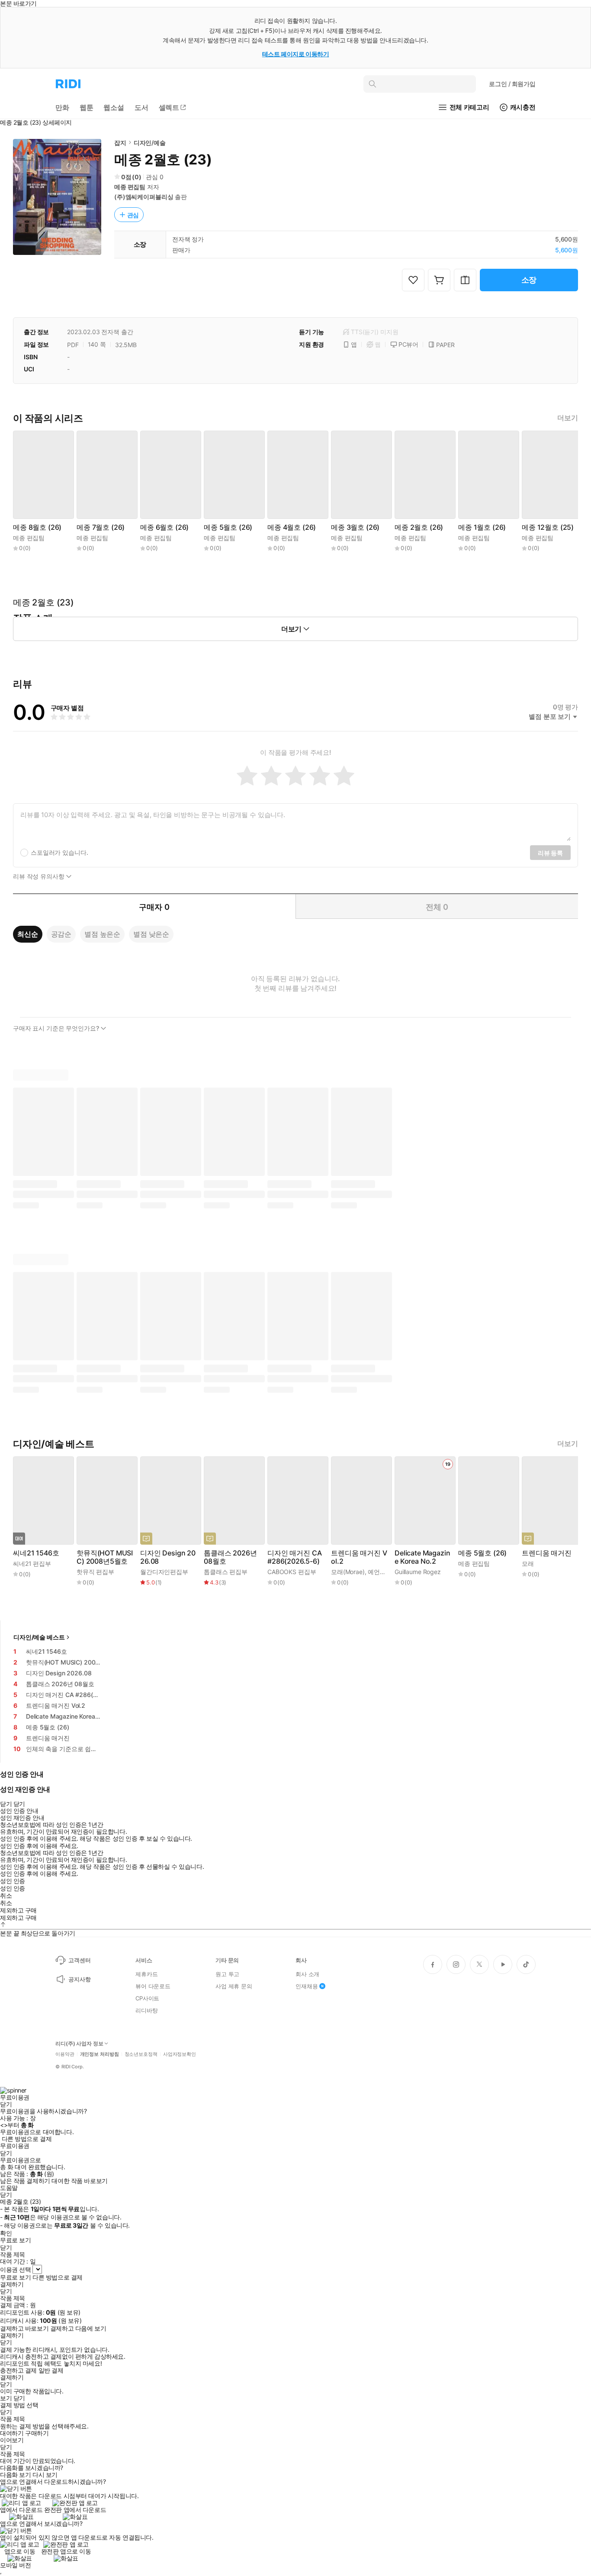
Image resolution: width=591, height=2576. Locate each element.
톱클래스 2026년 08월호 (230, 1557)
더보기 (568, 418)
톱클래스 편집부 (226, 1572)
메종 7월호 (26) (101, 527)
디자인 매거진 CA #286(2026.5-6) (294, 1557)
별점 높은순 (102, 934)
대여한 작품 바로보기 (79, 2181)
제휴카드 (146, 1974)
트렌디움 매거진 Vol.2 (359, 1557)
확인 (6, 2233)
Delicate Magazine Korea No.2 (422, 1557)
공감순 (61, 934)
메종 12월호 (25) (548, 527)
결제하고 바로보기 (24, 2328)
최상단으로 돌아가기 (48, 1933)
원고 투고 (227, 1974)
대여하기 (12, 2433)
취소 (6, 1896)
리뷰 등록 (550, 853)
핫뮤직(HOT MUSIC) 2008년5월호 (105, 1557)
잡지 (120, 143)
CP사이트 (147, 1998)
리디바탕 (146, 2010)
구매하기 (37, 2433)
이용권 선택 (15, 2269)
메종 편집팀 (130, 187)
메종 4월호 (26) (292, 527)
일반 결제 (51, 2370)
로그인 (512, 84)
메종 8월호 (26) (37, 527)
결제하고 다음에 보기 (78, 2328)
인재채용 (307, 1986)
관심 (133, 215)
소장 (529, 280)
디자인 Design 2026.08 (168, 1557)
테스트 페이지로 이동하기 (296, 54)
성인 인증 (13, 1881)
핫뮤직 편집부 (95, 1572)
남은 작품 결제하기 (25, 2181)
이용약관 (65, 2054)
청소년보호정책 (141, 2054)
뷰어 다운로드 (153, 1986)
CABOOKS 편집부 (292, 1572)
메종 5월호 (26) (228, 527)
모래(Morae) (348, 1572)
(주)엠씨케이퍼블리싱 (144, 197)
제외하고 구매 (18, 1910)
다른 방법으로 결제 (27, 2139)
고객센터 (79, 1960)
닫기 (19, 2398)
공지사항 (79, 1979)
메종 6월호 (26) (164, 527)
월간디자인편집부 (164, 1572)
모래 (528, 1563)
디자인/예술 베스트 (39, 1637)
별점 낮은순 (151, 934)
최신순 (28, 934)
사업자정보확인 (180, 2054)
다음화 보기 (15, 2475)
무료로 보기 (15, 2277)
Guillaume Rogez (418, 1572)
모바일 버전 (15, 2565)
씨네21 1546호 (36, 1553)
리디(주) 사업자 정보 (79, 2044)
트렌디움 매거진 (547, 1553)
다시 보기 (45, 2475)
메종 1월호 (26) (482, 527)
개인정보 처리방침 (100, 2054)
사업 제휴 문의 (234, 1986)
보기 (6, 2398)
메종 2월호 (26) (419, 527)
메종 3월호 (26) (355, 527)
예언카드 (380, 1572)
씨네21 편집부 (32, 1563)
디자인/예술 (150, 143)
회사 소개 (307, 1974)
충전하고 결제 (18, 2370)
